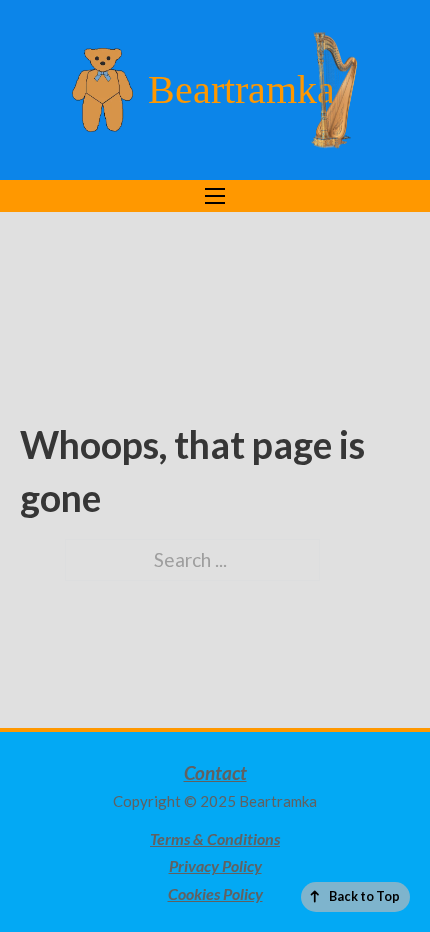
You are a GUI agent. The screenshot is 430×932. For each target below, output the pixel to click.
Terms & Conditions (215, 838)
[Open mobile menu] (215, 196)
